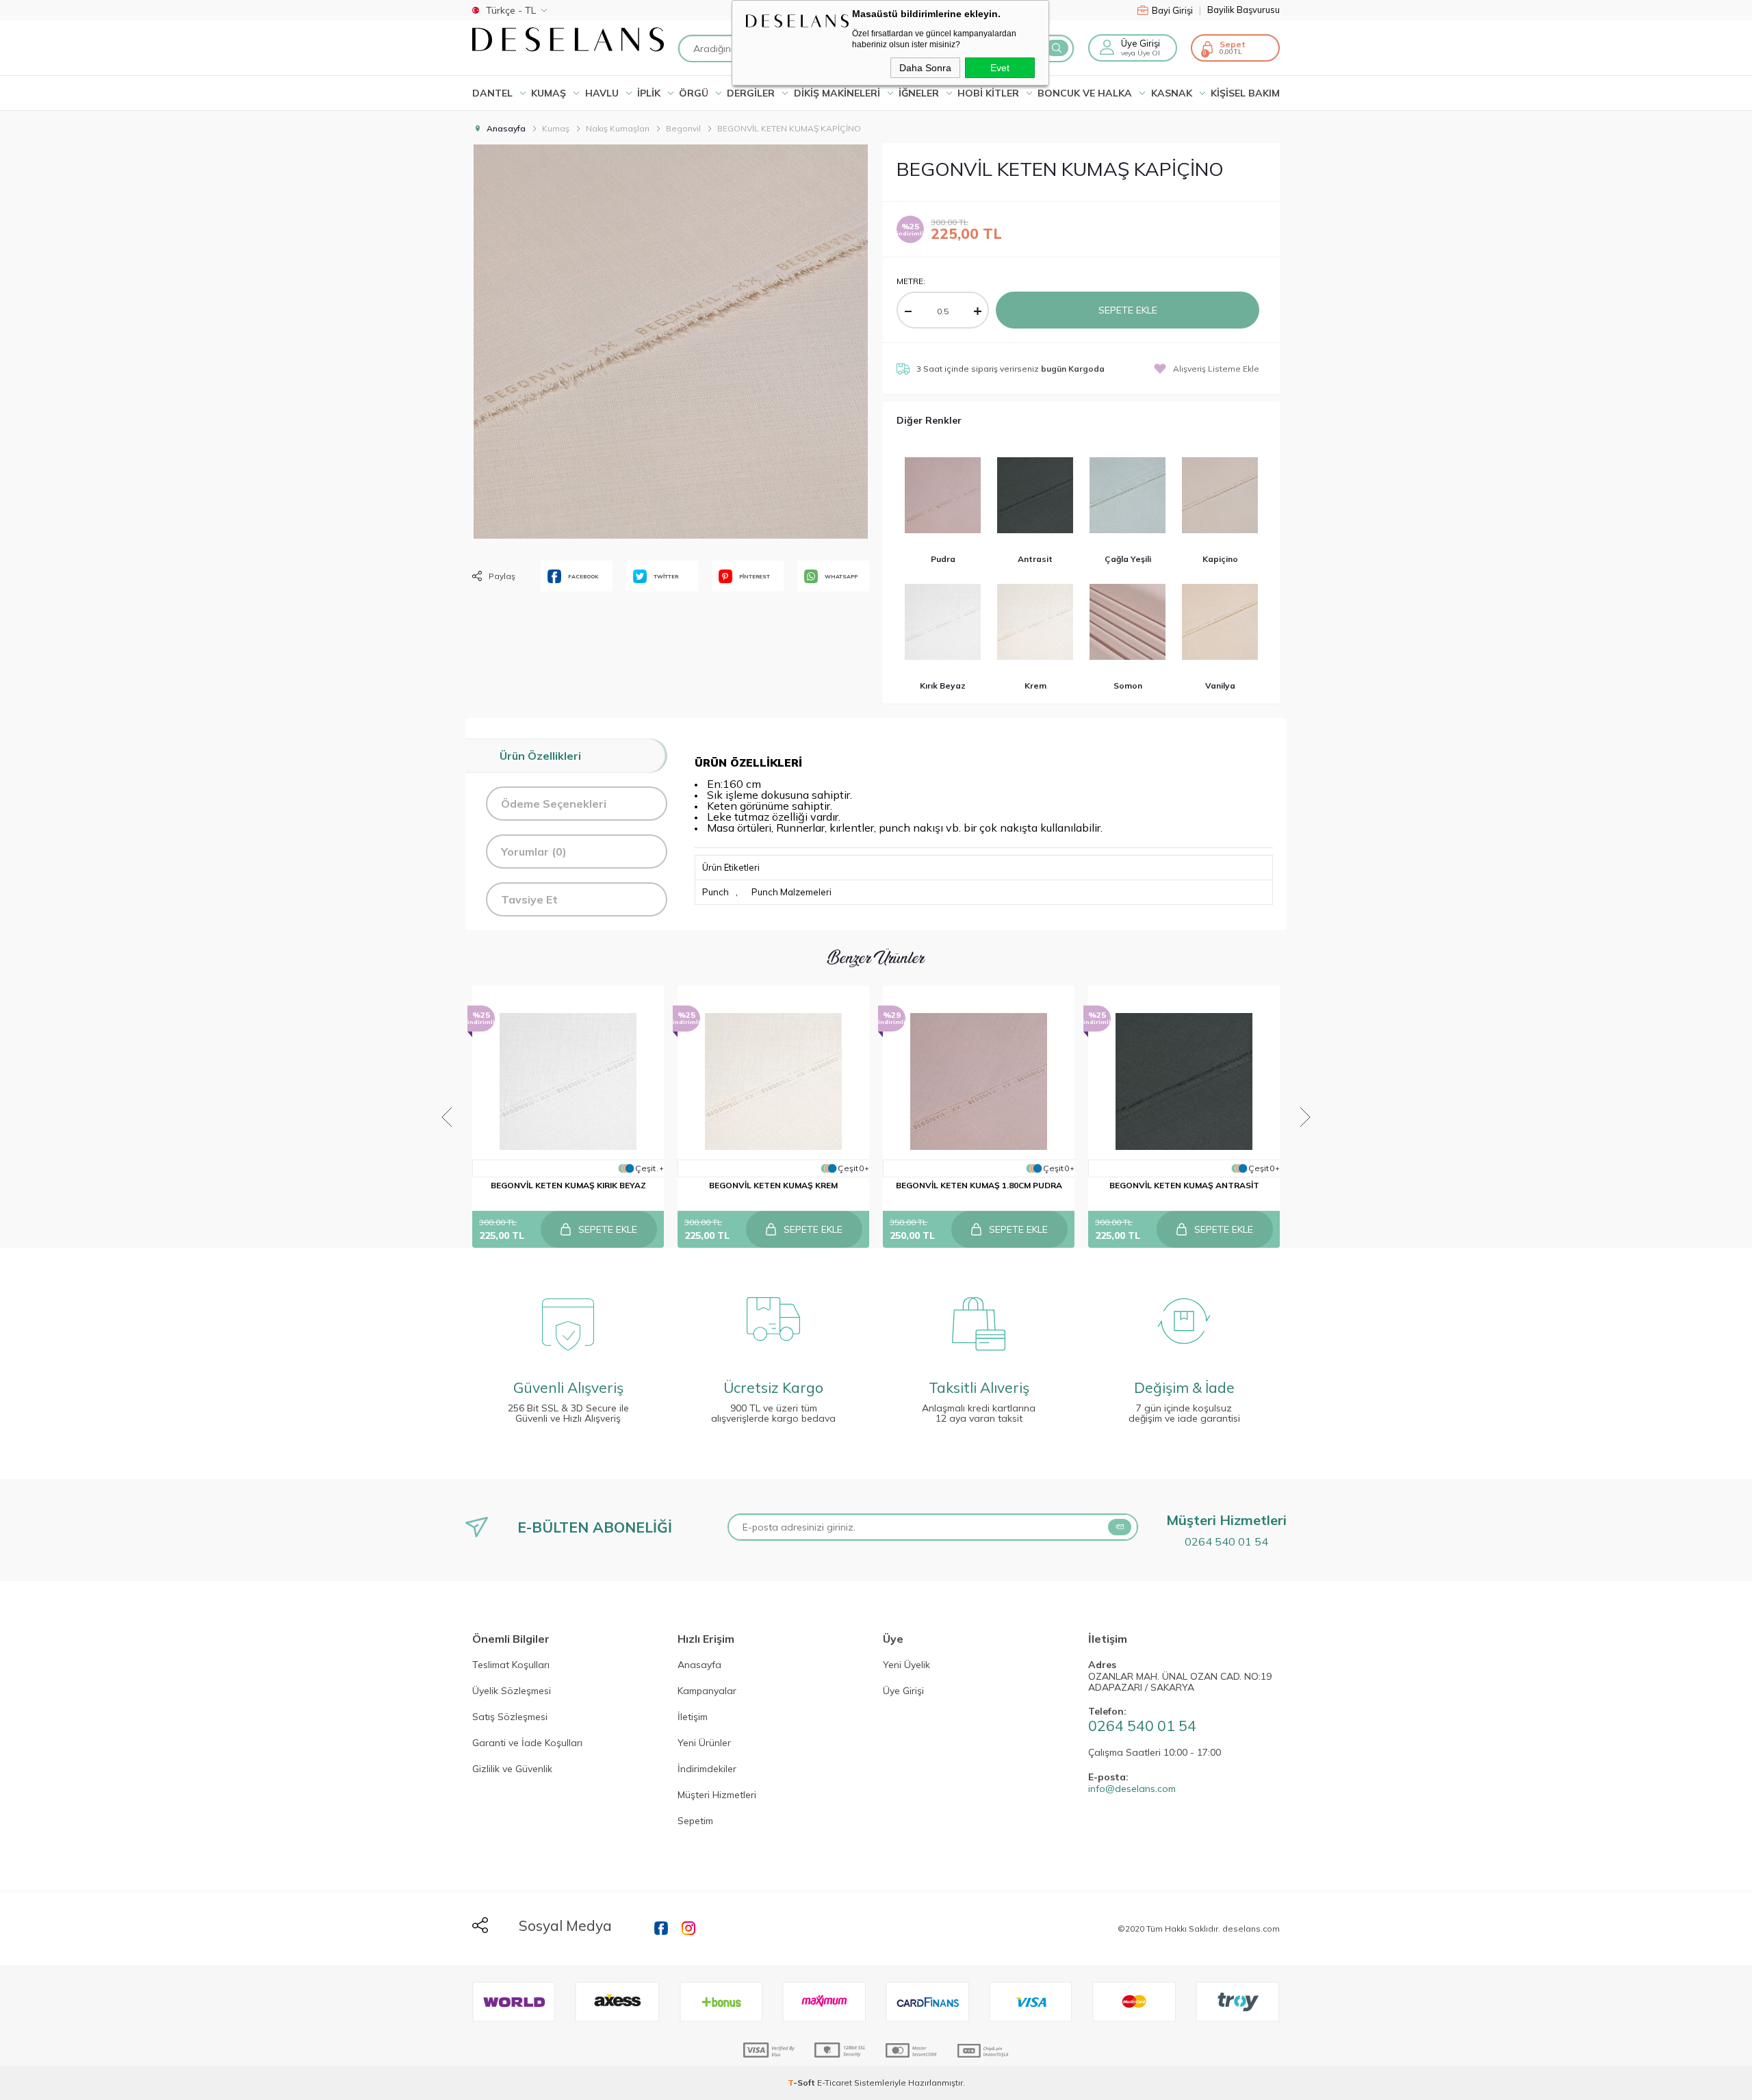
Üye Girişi (903, 1691)
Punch (716, 892)
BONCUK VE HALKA (1085, 93)
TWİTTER (666, 576)
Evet (1000, 68)
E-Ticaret (835, 2083)
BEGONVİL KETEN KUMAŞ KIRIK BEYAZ (568, 1185)
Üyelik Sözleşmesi (512, 1691)
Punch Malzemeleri (791, 892)
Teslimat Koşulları (511, 1665)
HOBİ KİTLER (988, 93)
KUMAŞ (549, 93)
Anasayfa (699, 1665)
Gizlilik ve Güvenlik (512, 1769)
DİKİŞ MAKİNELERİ (837, 93)
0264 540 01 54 (1226, 1541)
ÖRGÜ (694, 93)
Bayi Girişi (1176, 10)
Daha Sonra (925, 68)
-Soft (802, 2083)
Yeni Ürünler (704, 1743)
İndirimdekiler (707, 1769)
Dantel (492, 93)
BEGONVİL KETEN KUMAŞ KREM (773, 1185)
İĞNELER (919, 93)
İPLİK (649, 93)
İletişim (693, 1717)
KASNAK (1172, 93)
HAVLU (602, 93)
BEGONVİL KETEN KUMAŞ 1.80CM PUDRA (979, 1185)
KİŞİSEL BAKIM (1245, 93)
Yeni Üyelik (906, 1665)
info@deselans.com (1132, 1789)
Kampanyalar (707, 1691)
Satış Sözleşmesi (510, 1717)
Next (1305, 1117)
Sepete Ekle (1128, 310)
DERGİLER (751, 93)
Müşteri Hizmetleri (717, 1795)
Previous (447, 1117)
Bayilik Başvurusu (1244, 10)
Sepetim (695, 1821)
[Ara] (1057, 48)
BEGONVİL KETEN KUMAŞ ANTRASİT (1184, 1185)
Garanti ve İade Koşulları (527, 1743)
